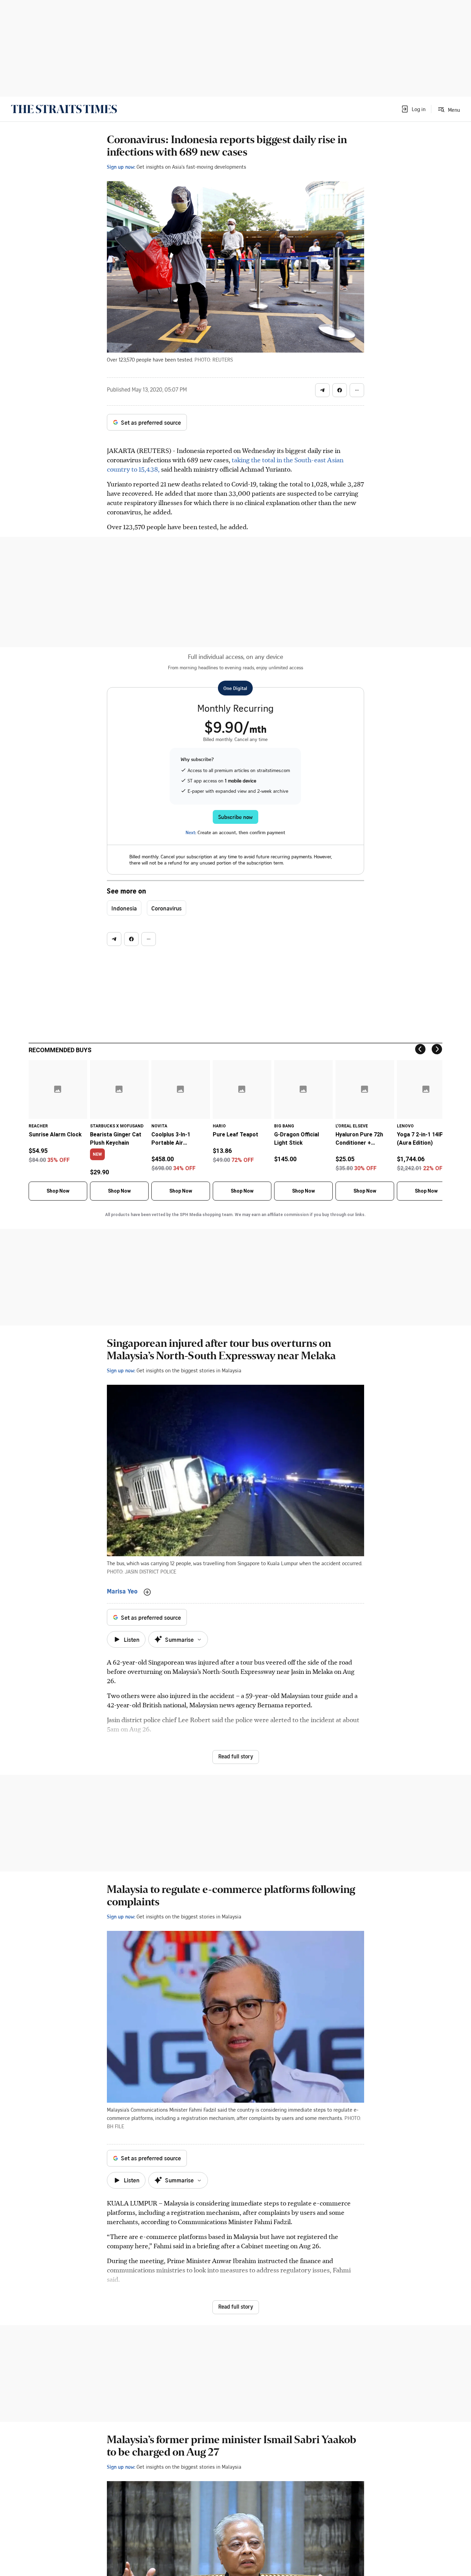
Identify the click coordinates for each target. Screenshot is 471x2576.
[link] (64, 109)
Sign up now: (121, 167)
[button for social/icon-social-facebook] (340, 390)
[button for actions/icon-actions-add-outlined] (147, 1592)
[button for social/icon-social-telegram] (322, 390)
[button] (413, 109)
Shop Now (58, 1191)
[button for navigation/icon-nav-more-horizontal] (357, 390)
